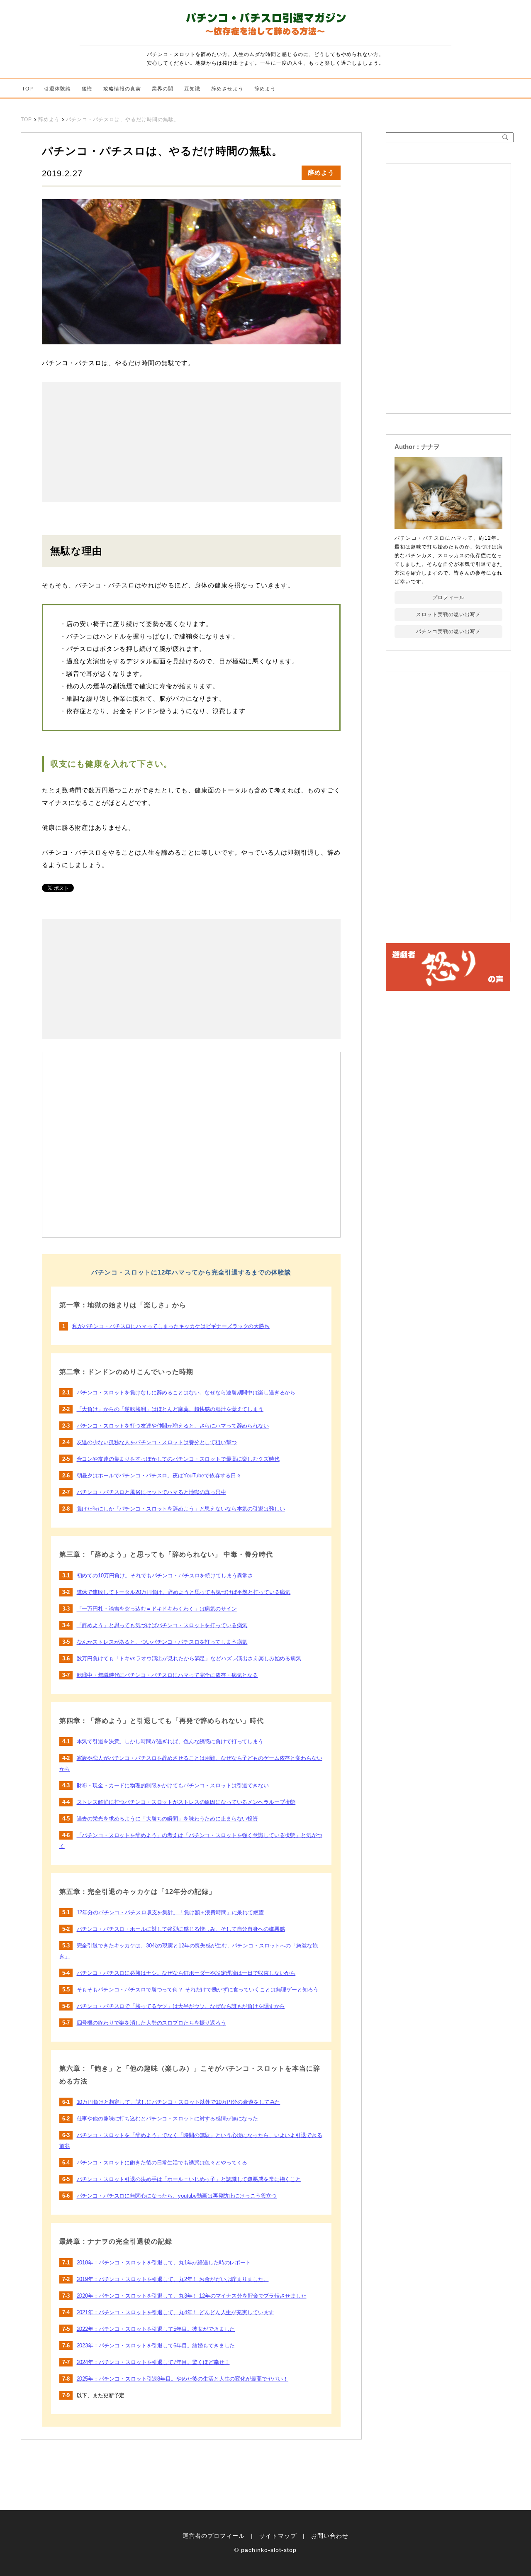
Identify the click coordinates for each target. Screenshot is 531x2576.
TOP (28, 89)
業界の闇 (163, 89)
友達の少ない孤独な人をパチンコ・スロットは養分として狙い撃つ (157, 1442)
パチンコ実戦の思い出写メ (448, 631)
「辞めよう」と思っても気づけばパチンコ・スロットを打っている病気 (162, 1625)
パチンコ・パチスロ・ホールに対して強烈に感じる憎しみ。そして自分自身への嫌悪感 (181, 1929)
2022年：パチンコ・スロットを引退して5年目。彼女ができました (156, 2329)
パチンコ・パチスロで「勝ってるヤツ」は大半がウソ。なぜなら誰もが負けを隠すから (181, 2006)
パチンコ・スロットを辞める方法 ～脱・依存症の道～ (265, 26)
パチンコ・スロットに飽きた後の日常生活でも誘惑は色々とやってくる (162, 2163)
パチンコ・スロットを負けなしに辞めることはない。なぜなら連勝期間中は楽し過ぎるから (186, 1393)
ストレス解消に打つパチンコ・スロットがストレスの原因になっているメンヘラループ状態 (186, 1802)
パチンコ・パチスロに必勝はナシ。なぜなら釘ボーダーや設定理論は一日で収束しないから (186, 1973)
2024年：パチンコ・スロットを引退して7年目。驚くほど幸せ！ (153, 2362)
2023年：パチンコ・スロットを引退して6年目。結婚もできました (156, 2346)
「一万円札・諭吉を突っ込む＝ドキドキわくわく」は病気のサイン (157, 1609)
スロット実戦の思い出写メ (448, 614)
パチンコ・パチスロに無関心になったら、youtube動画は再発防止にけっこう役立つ (177, 2196)
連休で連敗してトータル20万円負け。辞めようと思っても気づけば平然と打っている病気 (184, 1592)
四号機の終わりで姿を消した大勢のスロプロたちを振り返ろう (151, 2023)
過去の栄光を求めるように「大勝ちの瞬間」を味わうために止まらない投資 (168, 1819)
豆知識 (192, 89)
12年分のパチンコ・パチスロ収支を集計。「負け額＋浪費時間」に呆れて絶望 (170, 1912)
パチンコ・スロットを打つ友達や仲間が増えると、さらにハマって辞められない (173, 1426)
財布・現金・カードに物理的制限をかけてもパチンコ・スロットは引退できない (173, 1785)
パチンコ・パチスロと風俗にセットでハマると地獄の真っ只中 (151, 1492)
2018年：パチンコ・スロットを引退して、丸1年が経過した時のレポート (164, 2263)
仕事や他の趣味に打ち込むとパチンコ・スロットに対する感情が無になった (168, 2119)
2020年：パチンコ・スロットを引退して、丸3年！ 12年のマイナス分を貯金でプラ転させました (192, 2296)
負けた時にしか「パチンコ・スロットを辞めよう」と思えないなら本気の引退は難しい (181, 1509)
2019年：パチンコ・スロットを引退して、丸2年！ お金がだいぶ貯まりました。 (173, 2279)
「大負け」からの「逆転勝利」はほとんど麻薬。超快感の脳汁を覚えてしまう (170, 1409)
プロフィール (448, 597)
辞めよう (265, 89)
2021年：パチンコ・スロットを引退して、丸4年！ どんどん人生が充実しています (175, 2312)
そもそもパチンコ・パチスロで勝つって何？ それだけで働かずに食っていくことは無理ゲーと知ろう (198, 1990)
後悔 (87, 89)
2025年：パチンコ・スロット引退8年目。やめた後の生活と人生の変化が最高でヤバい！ (183, 2379)
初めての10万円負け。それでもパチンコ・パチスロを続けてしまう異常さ (165, 1576)
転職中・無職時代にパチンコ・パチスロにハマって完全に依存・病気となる (168, 1675)
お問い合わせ (330, 2536)
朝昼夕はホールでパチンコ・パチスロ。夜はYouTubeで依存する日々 (159, 1476)
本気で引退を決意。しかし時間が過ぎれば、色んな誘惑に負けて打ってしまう (170, 1741)
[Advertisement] (117, 442)
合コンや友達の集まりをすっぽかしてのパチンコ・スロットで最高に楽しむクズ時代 (178, 1459)
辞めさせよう (227, 89)
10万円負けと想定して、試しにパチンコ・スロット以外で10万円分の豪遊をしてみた (179, 2102)
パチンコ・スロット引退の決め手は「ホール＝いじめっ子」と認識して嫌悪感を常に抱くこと (189, 2179)
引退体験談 (57, 89)
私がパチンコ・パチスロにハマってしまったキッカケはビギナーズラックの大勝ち (171, 1326)
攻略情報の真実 (122, 89)
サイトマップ (278, 2536)
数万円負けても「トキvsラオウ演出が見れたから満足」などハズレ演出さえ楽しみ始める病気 (189, 1658)
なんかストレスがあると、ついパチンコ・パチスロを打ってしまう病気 (162, 1642)
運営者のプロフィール (214, 2536)
